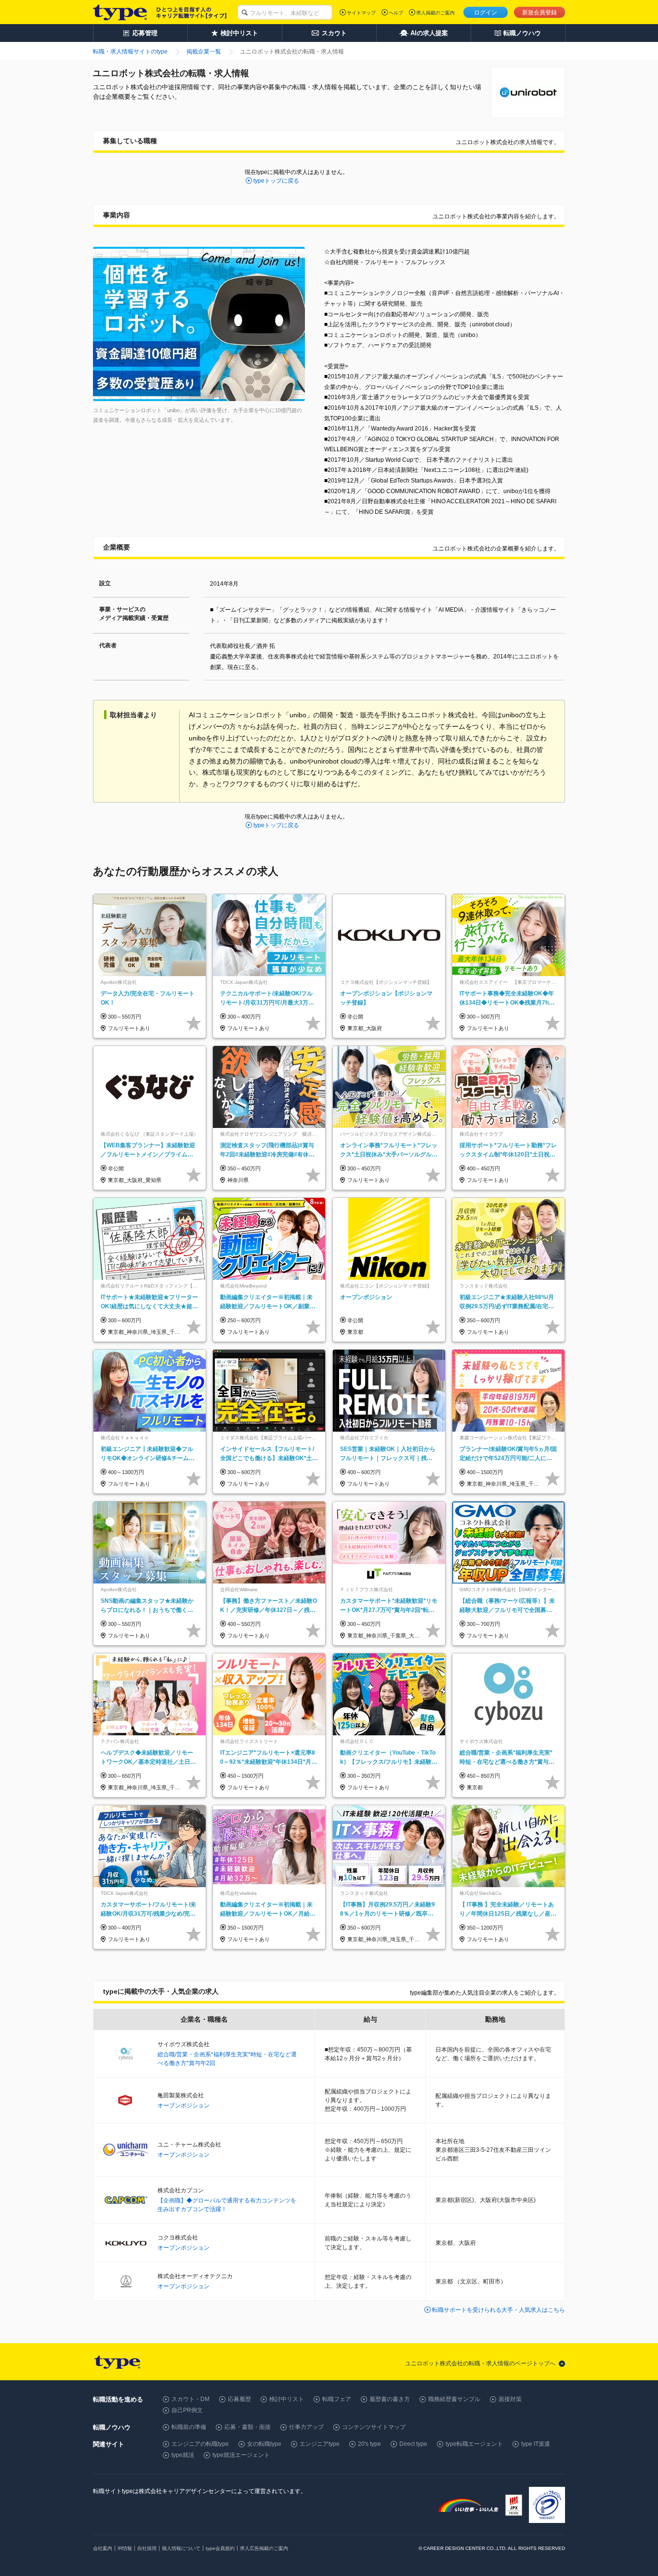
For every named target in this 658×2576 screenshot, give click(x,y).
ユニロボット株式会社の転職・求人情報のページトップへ (480, 2363)
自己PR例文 (187, 2410)
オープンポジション (184, 2106)
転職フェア (337, 2399)
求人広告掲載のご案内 (264, 2548)
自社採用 (147, 2548)
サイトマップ (361, 13)
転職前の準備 (189, 2427)
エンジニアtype (320, 2444)
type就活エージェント (241, 2455)
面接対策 (510, 2399)
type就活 (183, 2455)
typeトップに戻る (276, 181)
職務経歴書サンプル (454, 2399)
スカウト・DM (191, 2399)
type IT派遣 (536, 2444)
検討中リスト (287, 2399)
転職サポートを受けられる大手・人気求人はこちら (499, 2310)
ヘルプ (396, 13)
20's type (369, 2444)
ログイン (486, 13)
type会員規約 (220, 2548)
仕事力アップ (306, 2427)
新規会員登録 (540, 13)
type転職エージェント (474, 2444)
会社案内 (103, 2548)
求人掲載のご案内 (435, 13)
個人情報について (181, 2548)
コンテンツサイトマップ (374, 2427)
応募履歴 (239, 2399)
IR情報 (125, 2548)
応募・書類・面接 (248, 2427)
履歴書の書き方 (390, 2399)
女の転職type (264, 2444)
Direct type (413, 2444)
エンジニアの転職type (200, 2444)
